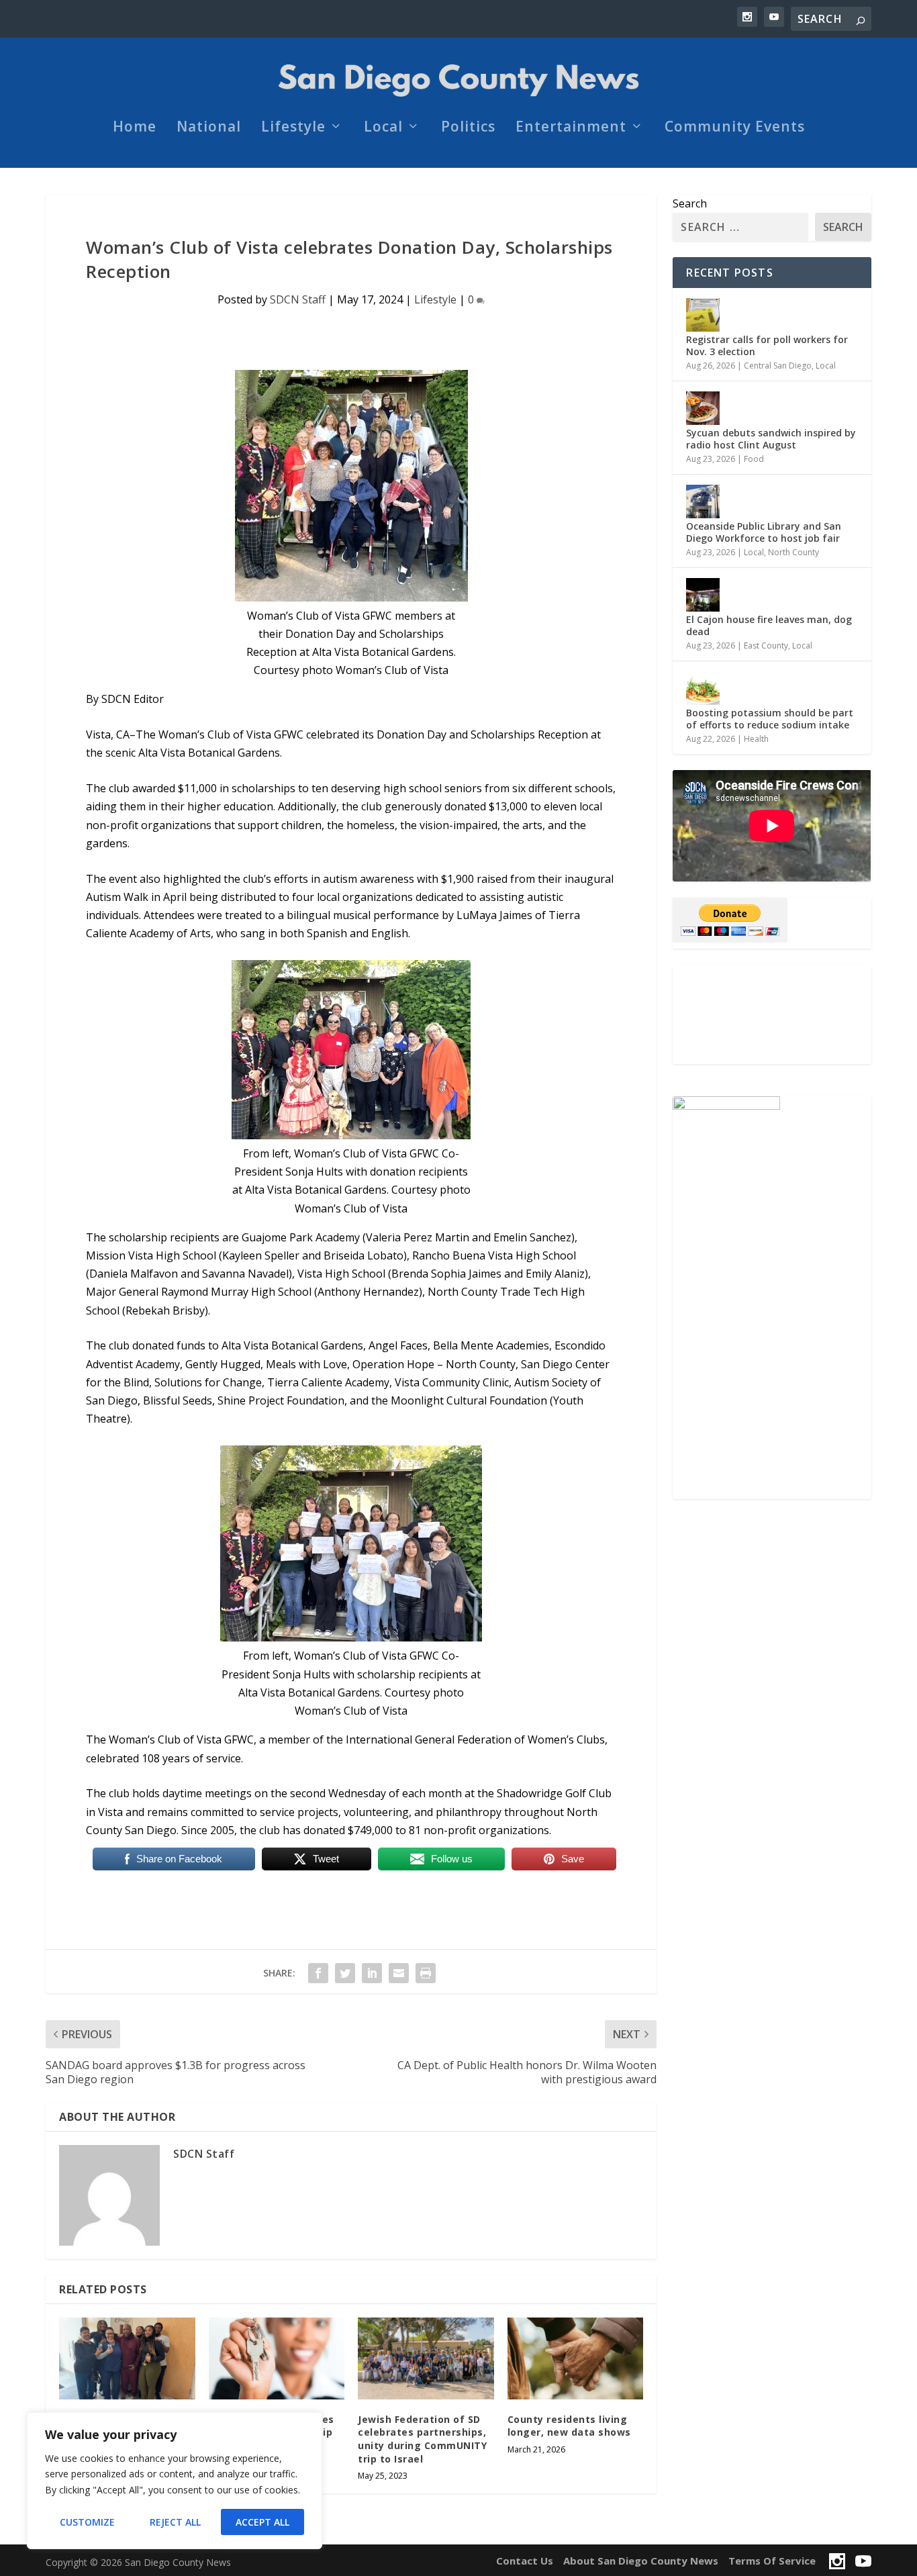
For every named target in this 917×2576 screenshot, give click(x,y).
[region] (175, 2481)
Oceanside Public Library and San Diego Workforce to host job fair (764, 532)
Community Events (735, 128)
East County (766, 646)
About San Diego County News (641, 2561)
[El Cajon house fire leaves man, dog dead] (703, 595)
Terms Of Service (772, 2561)
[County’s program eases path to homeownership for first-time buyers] (277, 2358)
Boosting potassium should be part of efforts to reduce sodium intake (770, 719)
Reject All (175, 2522)
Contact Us (525, 2561)
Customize (87, 2522)
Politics (468, 128)
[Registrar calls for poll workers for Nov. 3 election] (703, 315)
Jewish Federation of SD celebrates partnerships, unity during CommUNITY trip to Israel (422, 2439)
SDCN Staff (298, 299)
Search (690, 203)
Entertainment (571, 128)
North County (793, 552)
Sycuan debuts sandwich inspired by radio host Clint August (771, 439)
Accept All (262, 2522)
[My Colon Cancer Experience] (127, 2358)
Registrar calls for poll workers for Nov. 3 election (767, 345)
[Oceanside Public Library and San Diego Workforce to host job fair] (703, 502)
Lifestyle (293, 128)
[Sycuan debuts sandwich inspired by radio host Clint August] (703, 408)
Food (754, 459)
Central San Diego (778, 366)
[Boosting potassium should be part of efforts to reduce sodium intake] (703, 688)
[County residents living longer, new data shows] (576, 2358)
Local (383, 128)
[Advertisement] (772, 1014)
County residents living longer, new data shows (569, 2426)
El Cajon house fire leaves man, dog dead (769, 625)
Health (756, 739)
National (209, 128)
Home (135, 128)
